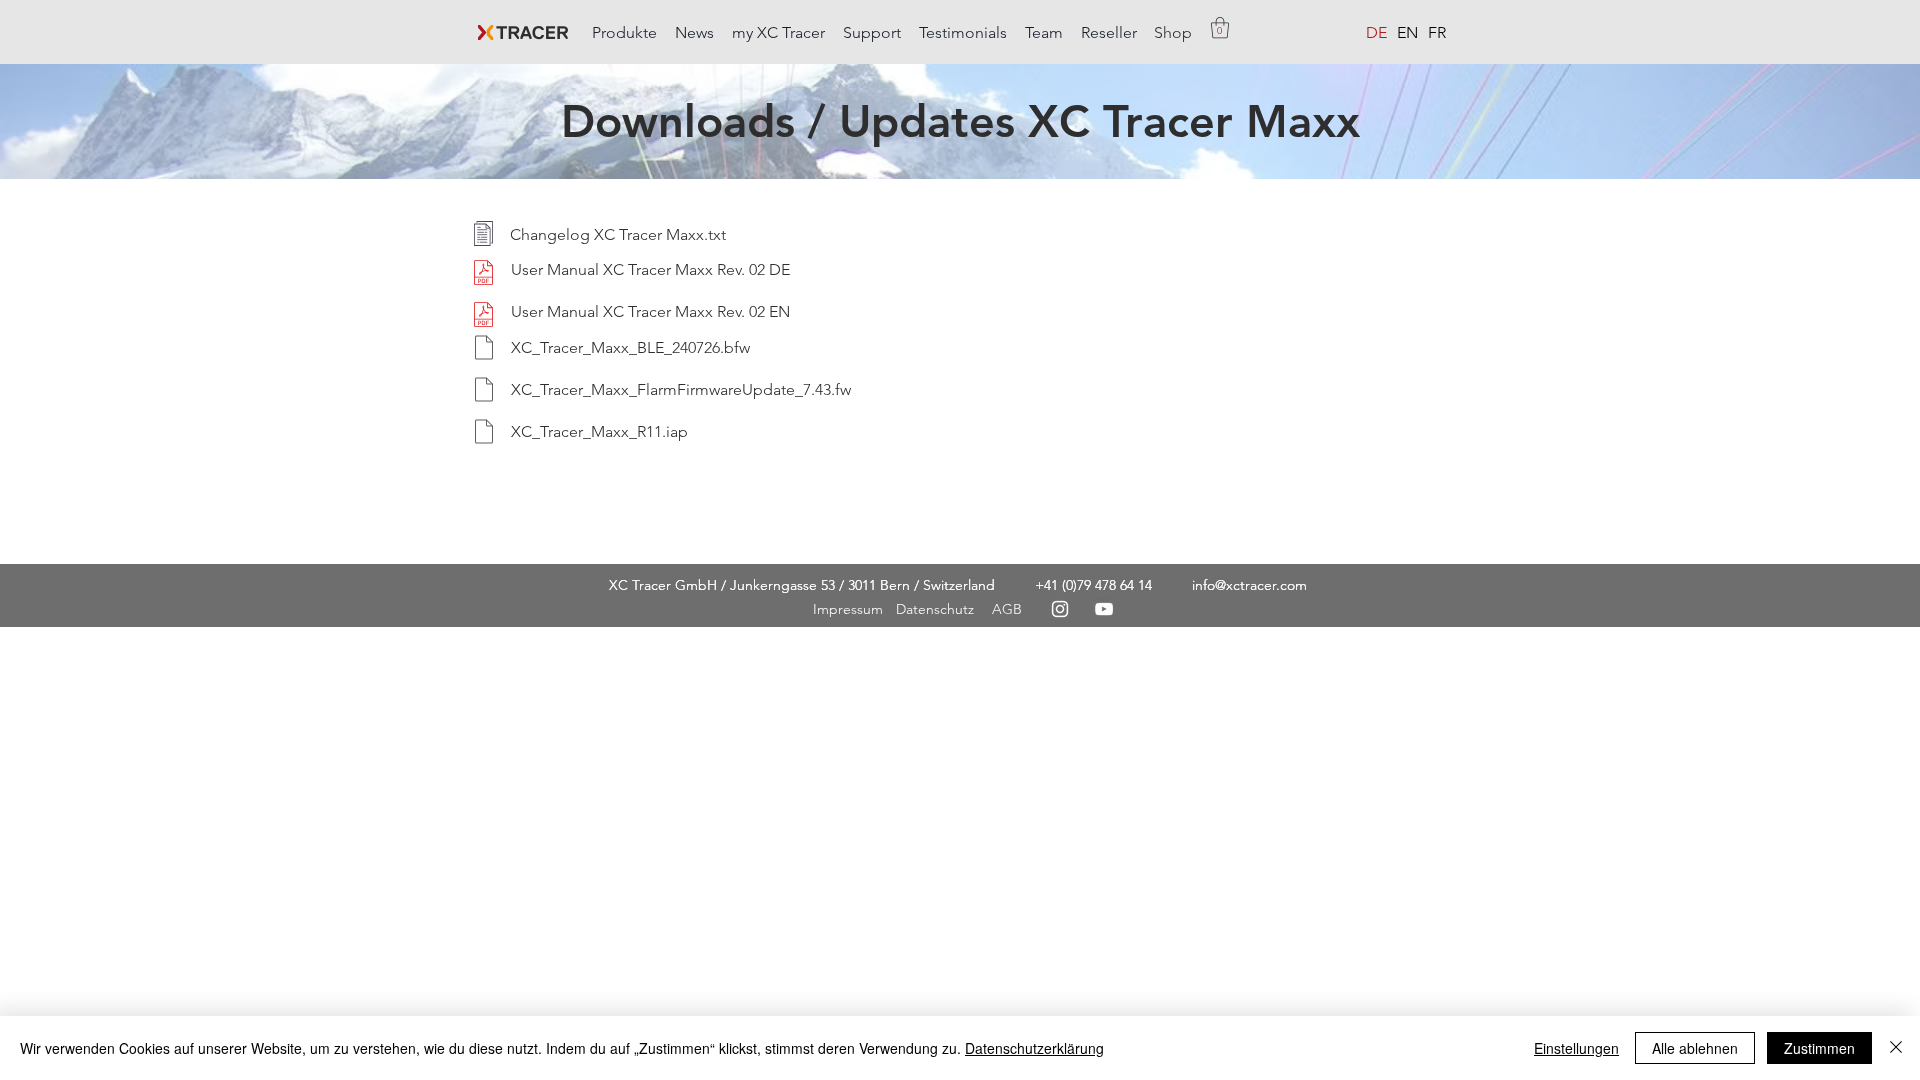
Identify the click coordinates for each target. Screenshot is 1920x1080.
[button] (625, 23)
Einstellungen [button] (1576, 1048)
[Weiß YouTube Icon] (1104, 609)
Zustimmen (1819, 1048)
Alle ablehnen (1695, 1048)
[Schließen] (1896, 1048)
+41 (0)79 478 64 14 (1093, 585)
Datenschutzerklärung (1034, 1048)
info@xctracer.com (1249, 585)
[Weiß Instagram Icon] (1060, 609)
